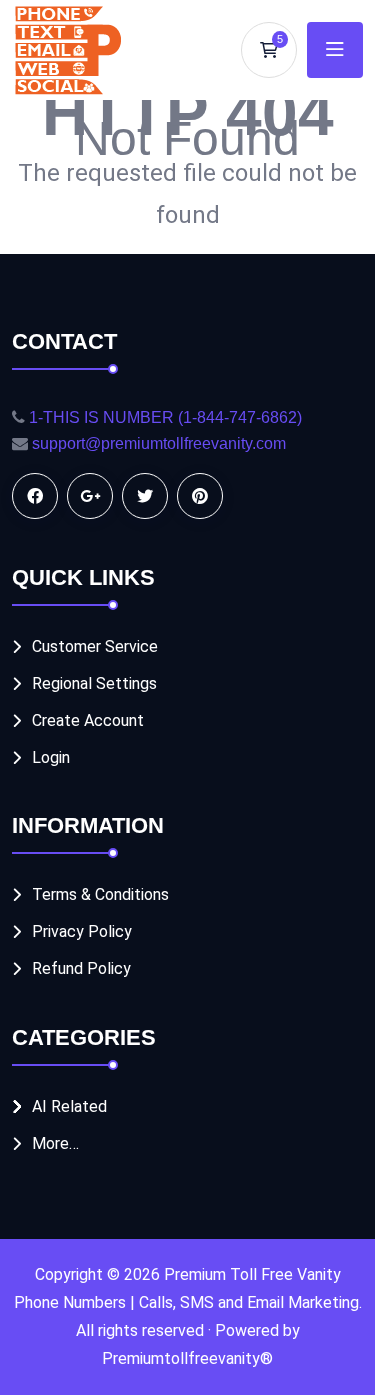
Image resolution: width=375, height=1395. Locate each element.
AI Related (69, 1106)
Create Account (88, 720)
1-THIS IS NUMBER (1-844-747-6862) (165, 417)
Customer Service (95, 646)
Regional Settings (94, 683)
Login (51, 757)
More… (55, 1143)
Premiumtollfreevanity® (187, 1358)
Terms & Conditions (100, 894)
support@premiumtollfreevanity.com (159, 443)
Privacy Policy (82, 931)
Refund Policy (81, 968)
